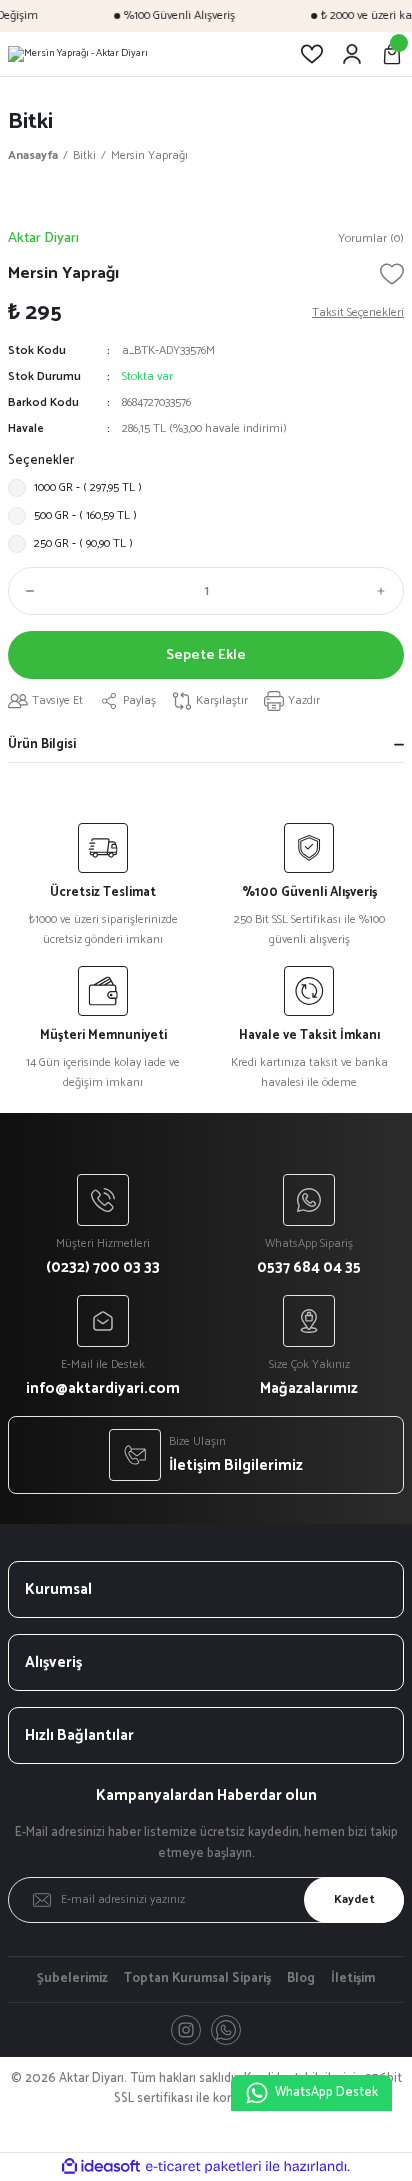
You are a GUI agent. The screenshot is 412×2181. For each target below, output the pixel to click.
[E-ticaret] (203, 2166)
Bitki (30, 121)
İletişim (353, 1979)
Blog (301, 1979)
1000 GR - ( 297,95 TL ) (88, 487)
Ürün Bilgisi (42, 744)
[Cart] (392, 54)
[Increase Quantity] (386, 591)
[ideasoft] (101, 2167)
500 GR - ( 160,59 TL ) (85, 515)
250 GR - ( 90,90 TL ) (83, 543)
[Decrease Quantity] (26, 591)
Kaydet (354, 1899)
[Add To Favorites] (392, 274)
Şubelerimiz (72, 1979)
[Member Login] (352, 54)
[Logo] (78, 54)
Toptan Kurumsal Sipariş (197, 1979)
